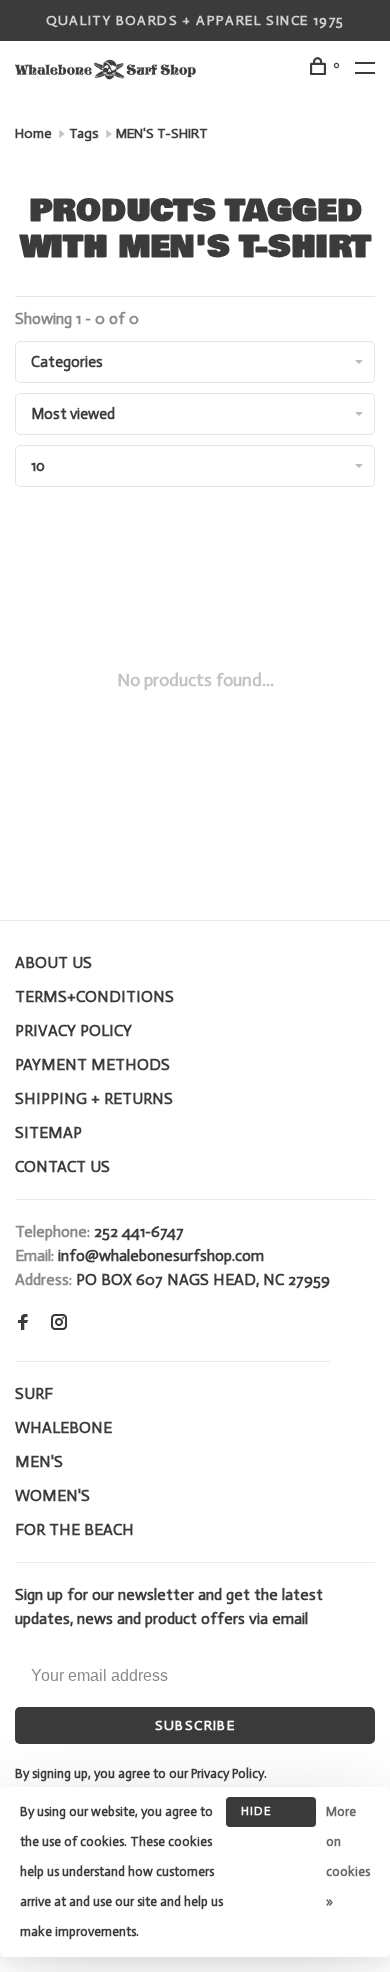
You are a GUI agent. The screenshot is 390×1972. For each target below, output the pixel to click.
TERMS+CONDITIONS (94, 996)
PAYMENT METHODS (92, 1064)
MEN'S (39, 1461)
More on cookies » (348, 1856)
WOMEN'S (52, 1495)
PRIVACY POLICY (73, 1030)
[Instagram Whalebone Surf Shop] (59, 1323)
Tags (84, 133)
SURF (34, 1393)
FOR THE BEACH (74, 1529)
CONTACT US (62, 1166)
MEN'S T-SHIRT (162, 133)
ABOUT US (53, 962)
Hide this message (271, 1815)
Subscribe (195, 1725)
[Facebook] (23, 1323)
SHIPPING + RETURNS (94, 1098)
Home (33, 133)
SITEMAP (48, 1132)
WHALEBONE (63, 1427)
